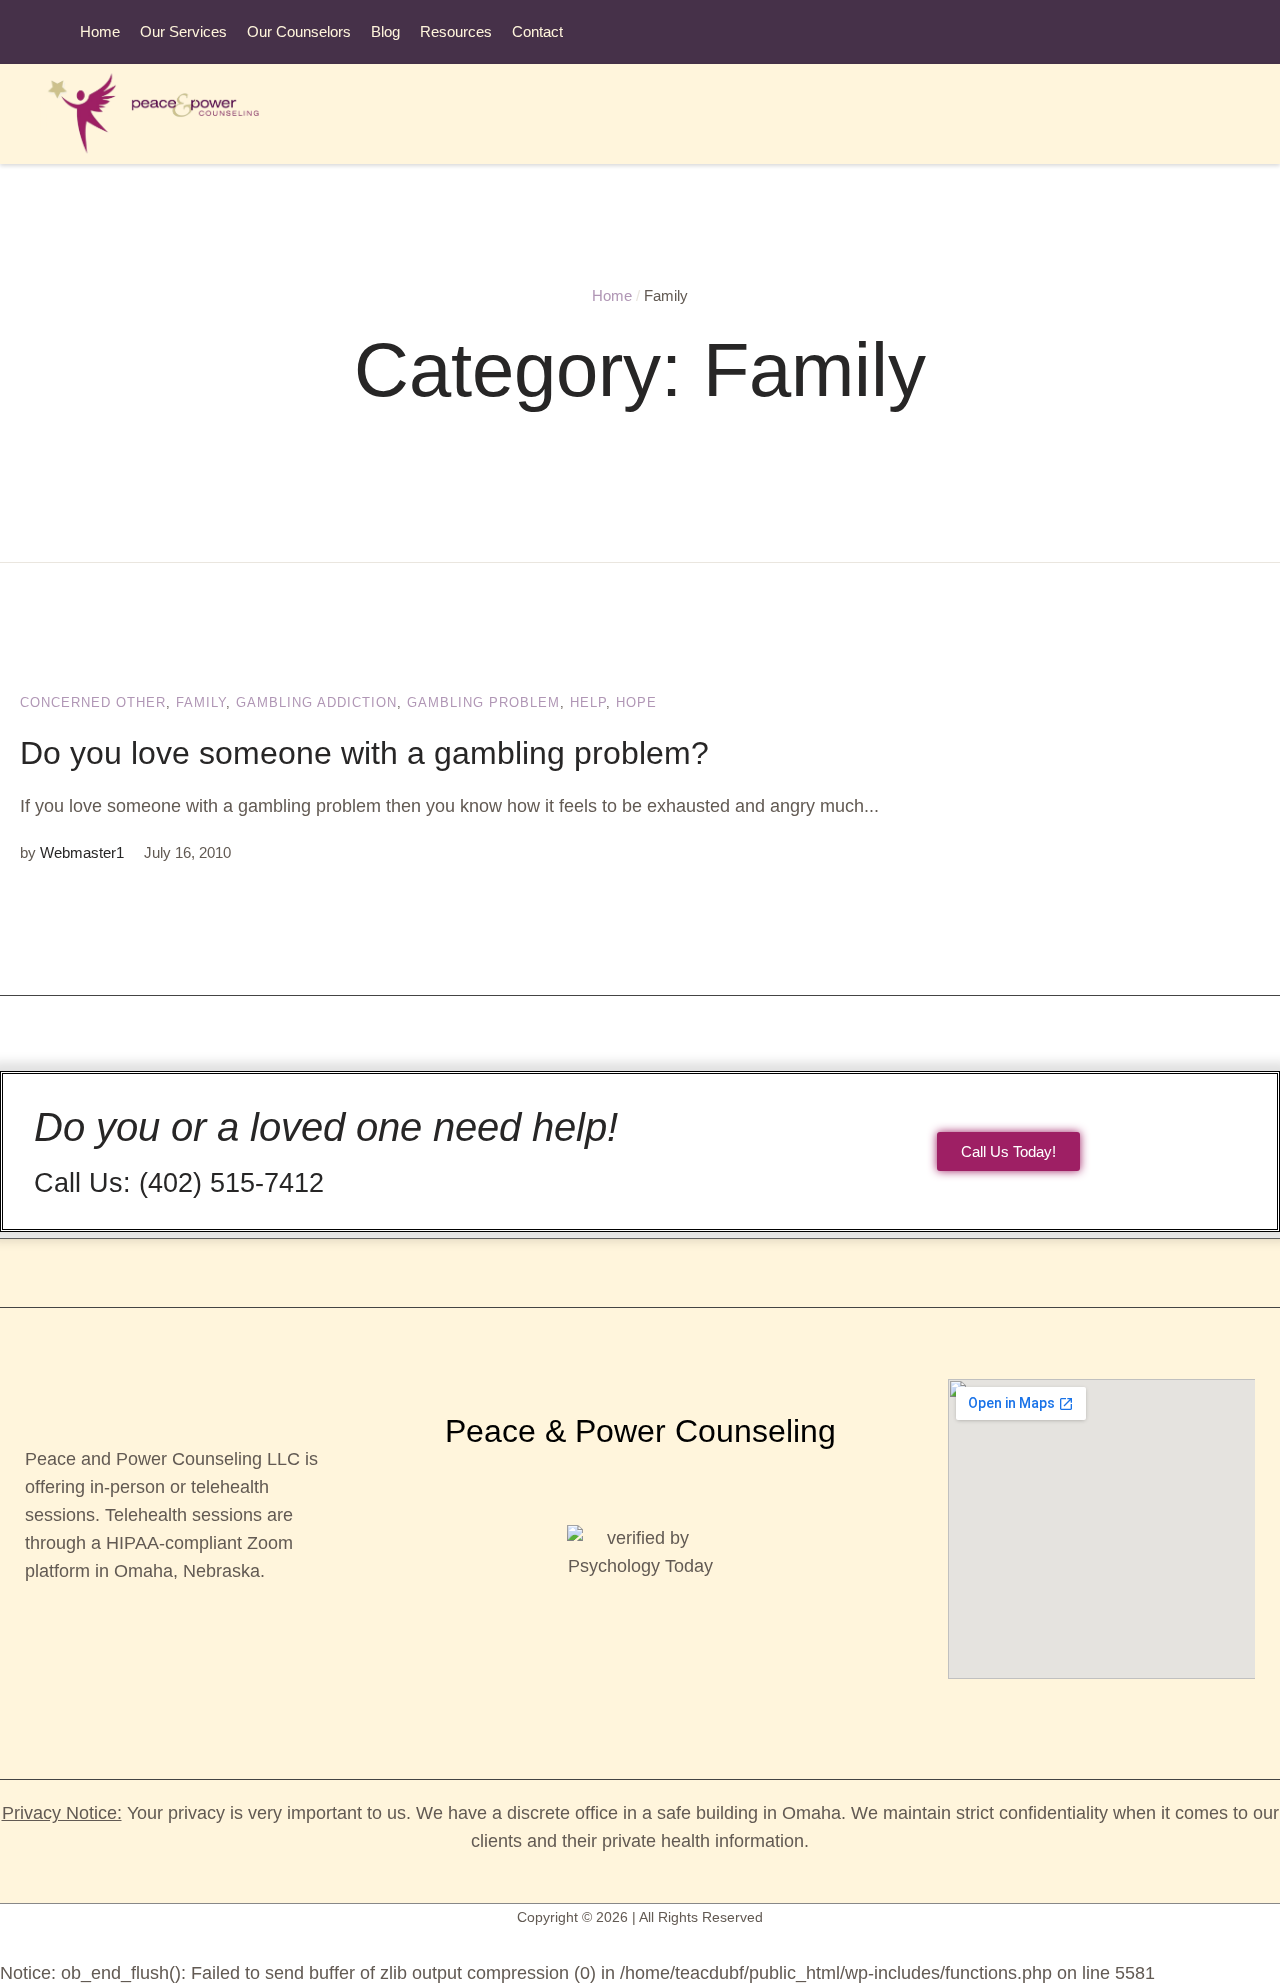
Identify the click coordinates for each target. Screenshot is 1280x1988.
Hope (636, 702)
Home (612, 295)
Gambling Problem (483, 702)
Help (588, 702)
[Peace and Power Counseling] (165, 114)
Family (201, 702)
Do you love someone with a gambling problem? (364, 753)
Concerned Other (93, 702)
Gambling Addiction (316, 702)
